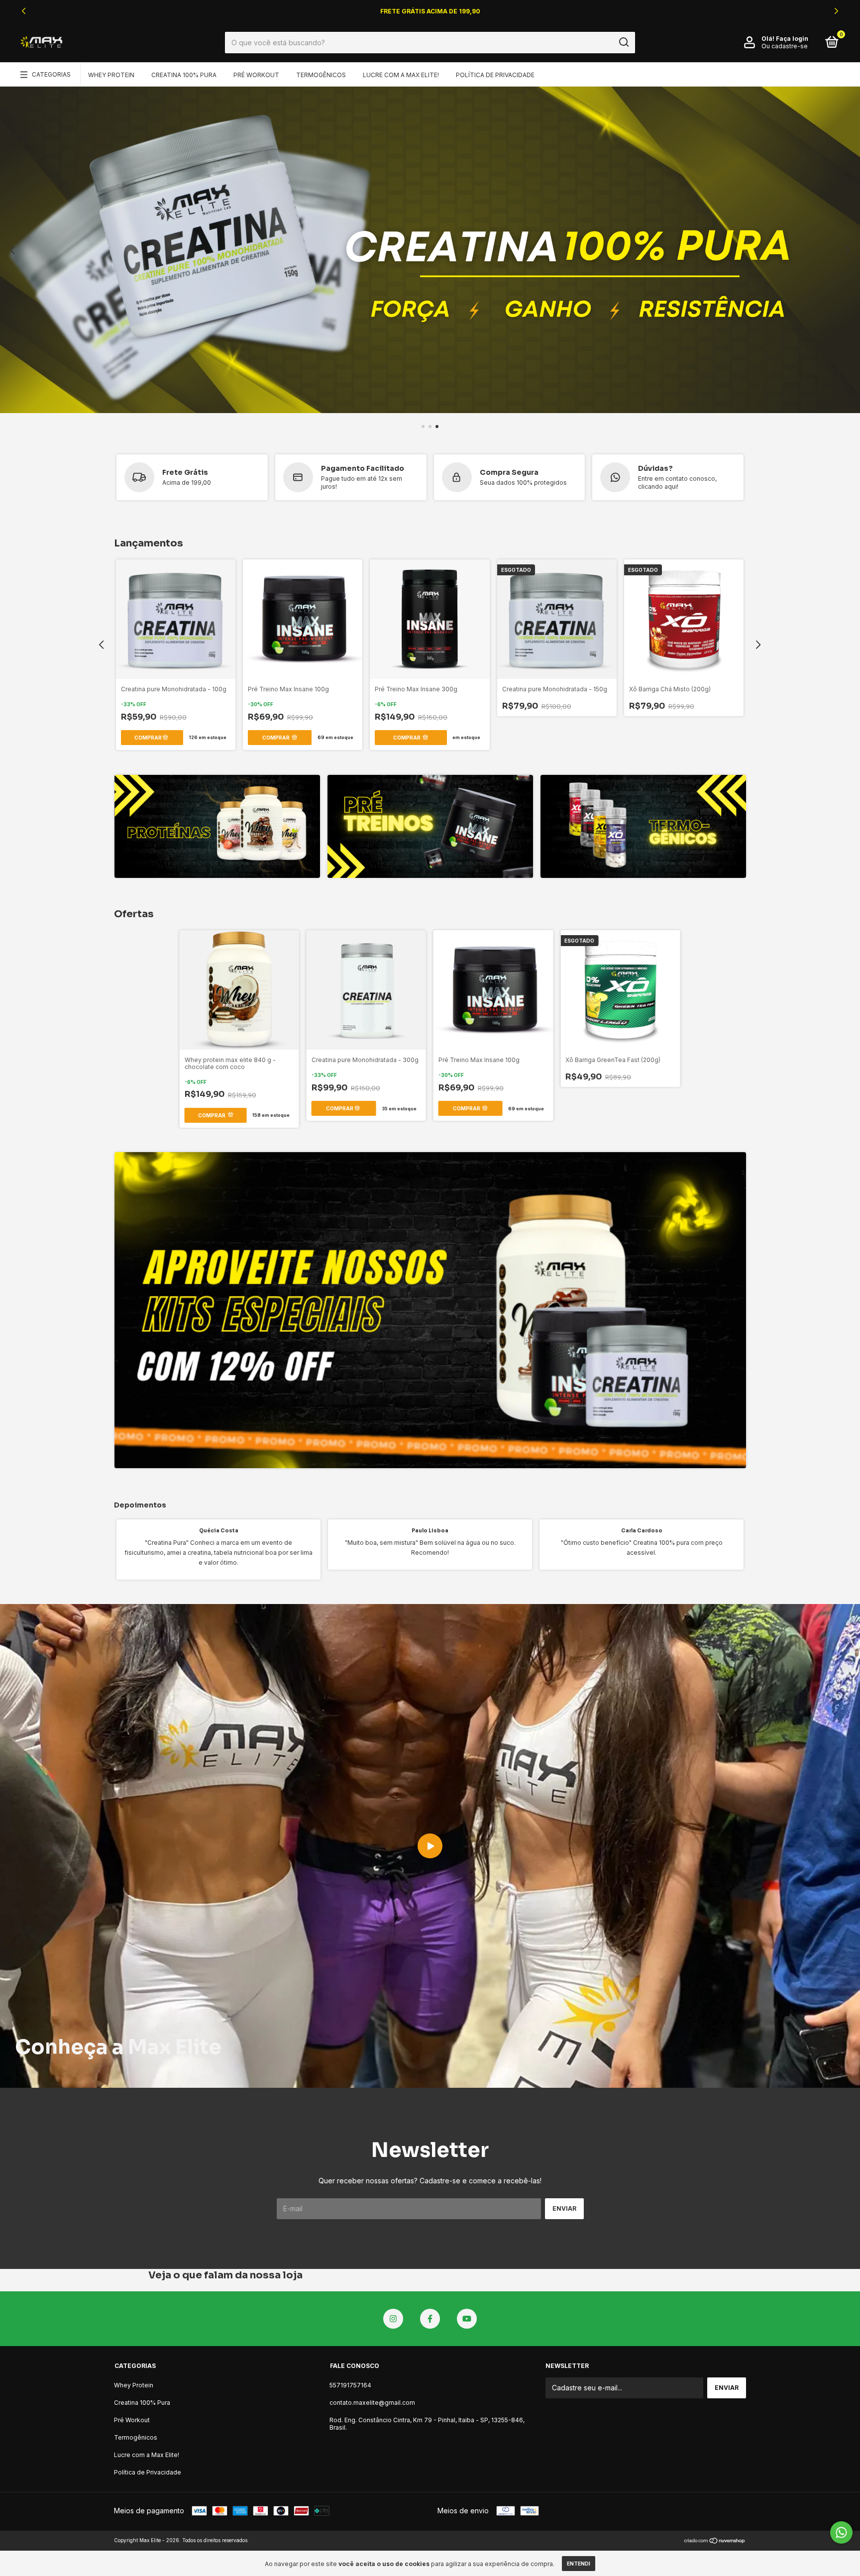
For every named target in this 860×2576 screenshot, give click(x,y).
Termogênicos (321, 75)
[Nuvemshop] (715, 2541)
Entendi (579, 2564)
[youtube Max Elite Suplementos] (467, 2319)
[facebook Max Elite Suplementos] (430, 2319)
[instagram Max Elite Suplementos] (393, 2319)
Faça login (792, 39)
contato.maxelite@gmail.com (372, 2403)
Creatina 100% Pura (184, 75)
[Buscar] (623, 42)
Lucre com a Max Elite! (401, 75)
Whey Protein (111, 75)
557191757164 (350, 2385)
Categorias (51, 74)
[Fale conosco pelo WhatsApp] (841, 2532)
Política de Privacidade (495, 75)
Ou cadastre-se (785, 46)
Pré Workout (256, 75)
